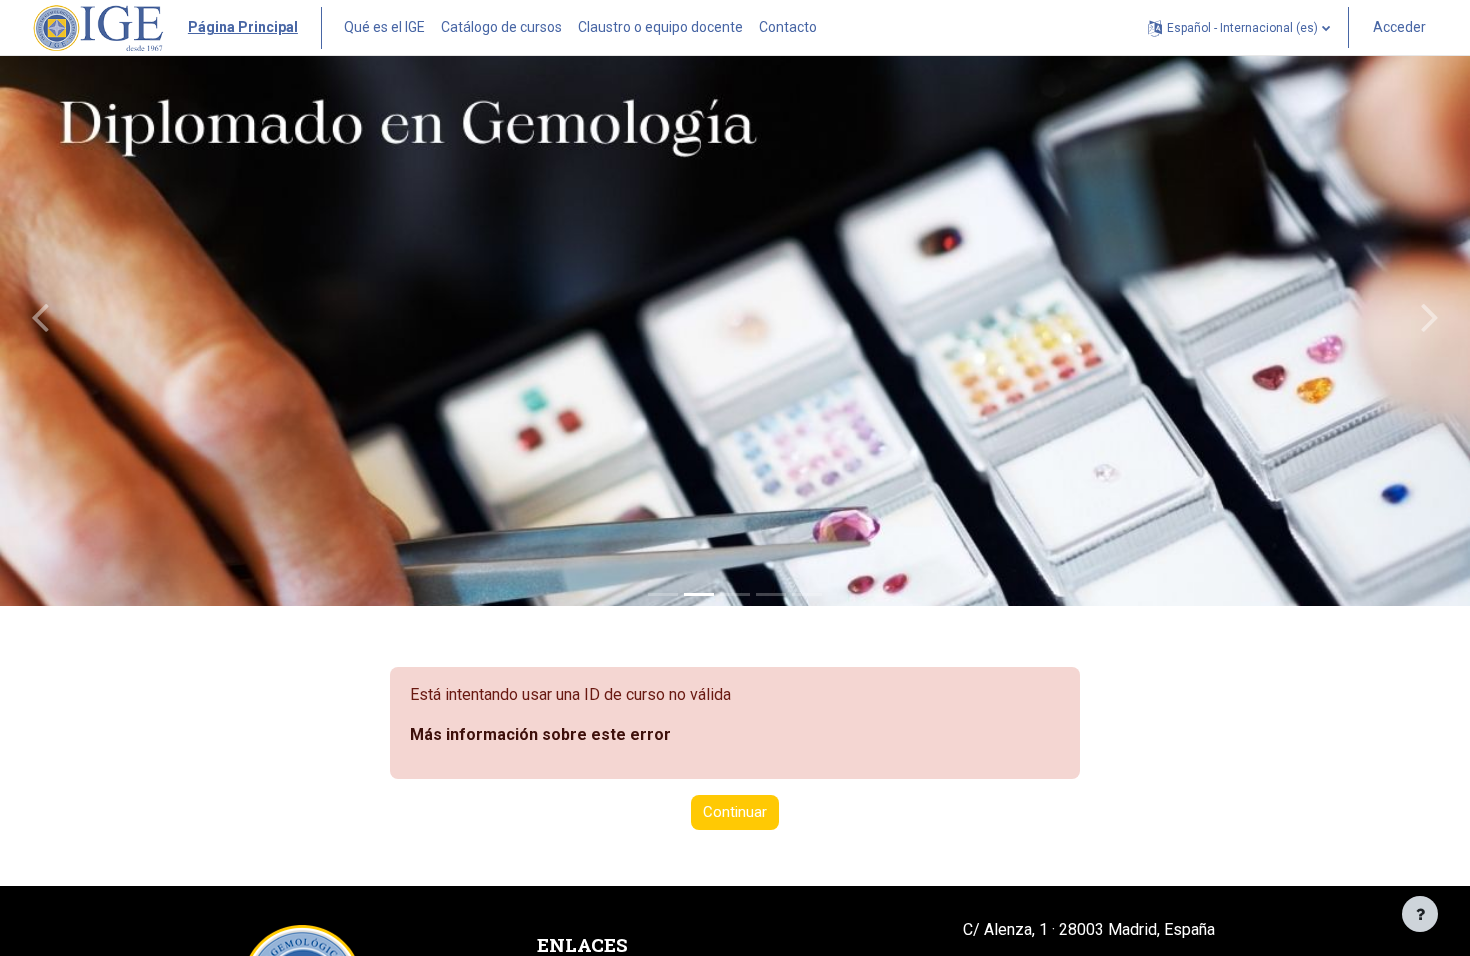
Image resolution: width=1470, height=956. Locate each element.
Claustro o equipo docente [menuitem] (660, 27)
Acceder (1399, 27)
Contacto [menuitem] (788, 27)
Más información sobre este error (540, 734)
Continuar (735, 812)
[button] (1239, 27)
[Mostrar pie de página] (1420, 914)
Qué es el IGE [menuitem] (384, 27)
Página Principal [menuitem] (243, 27)
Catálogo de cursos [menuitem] (501, 27)
